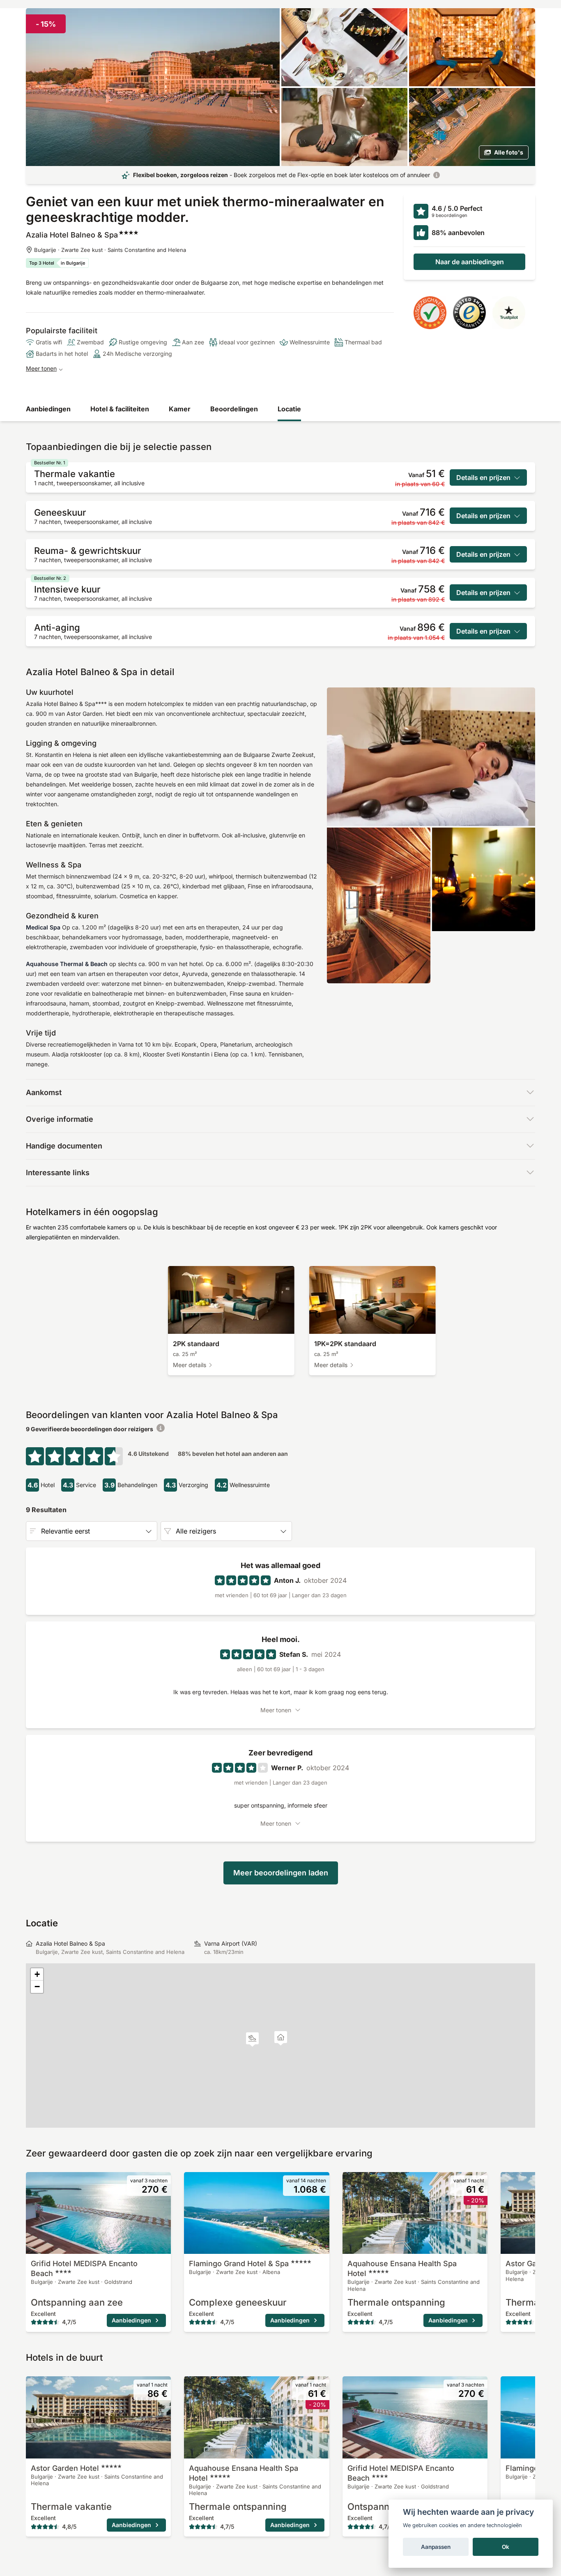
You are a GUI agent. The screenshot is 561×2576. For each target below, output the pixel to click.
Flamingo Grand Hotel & (239, 2264)
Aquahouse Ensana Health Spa (402, 2268)
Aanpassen (436, 2547)
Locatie (289, 409)
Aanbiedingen (48, 409)
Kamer (180, 409)
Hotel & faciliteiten (120, 409)
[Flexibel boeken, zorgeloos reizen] (437, 175)
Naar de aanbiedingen (470, 262)
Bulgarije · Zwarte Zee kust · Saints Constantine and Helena (110, 250)
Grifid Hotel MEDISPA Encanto (84, 2268)
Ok (506, 2547)
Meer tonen (41, 368)
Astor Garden (65, 2468)
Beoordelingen (234, 409)
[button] (252, 2040)
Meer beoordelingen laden (281, 1873)
